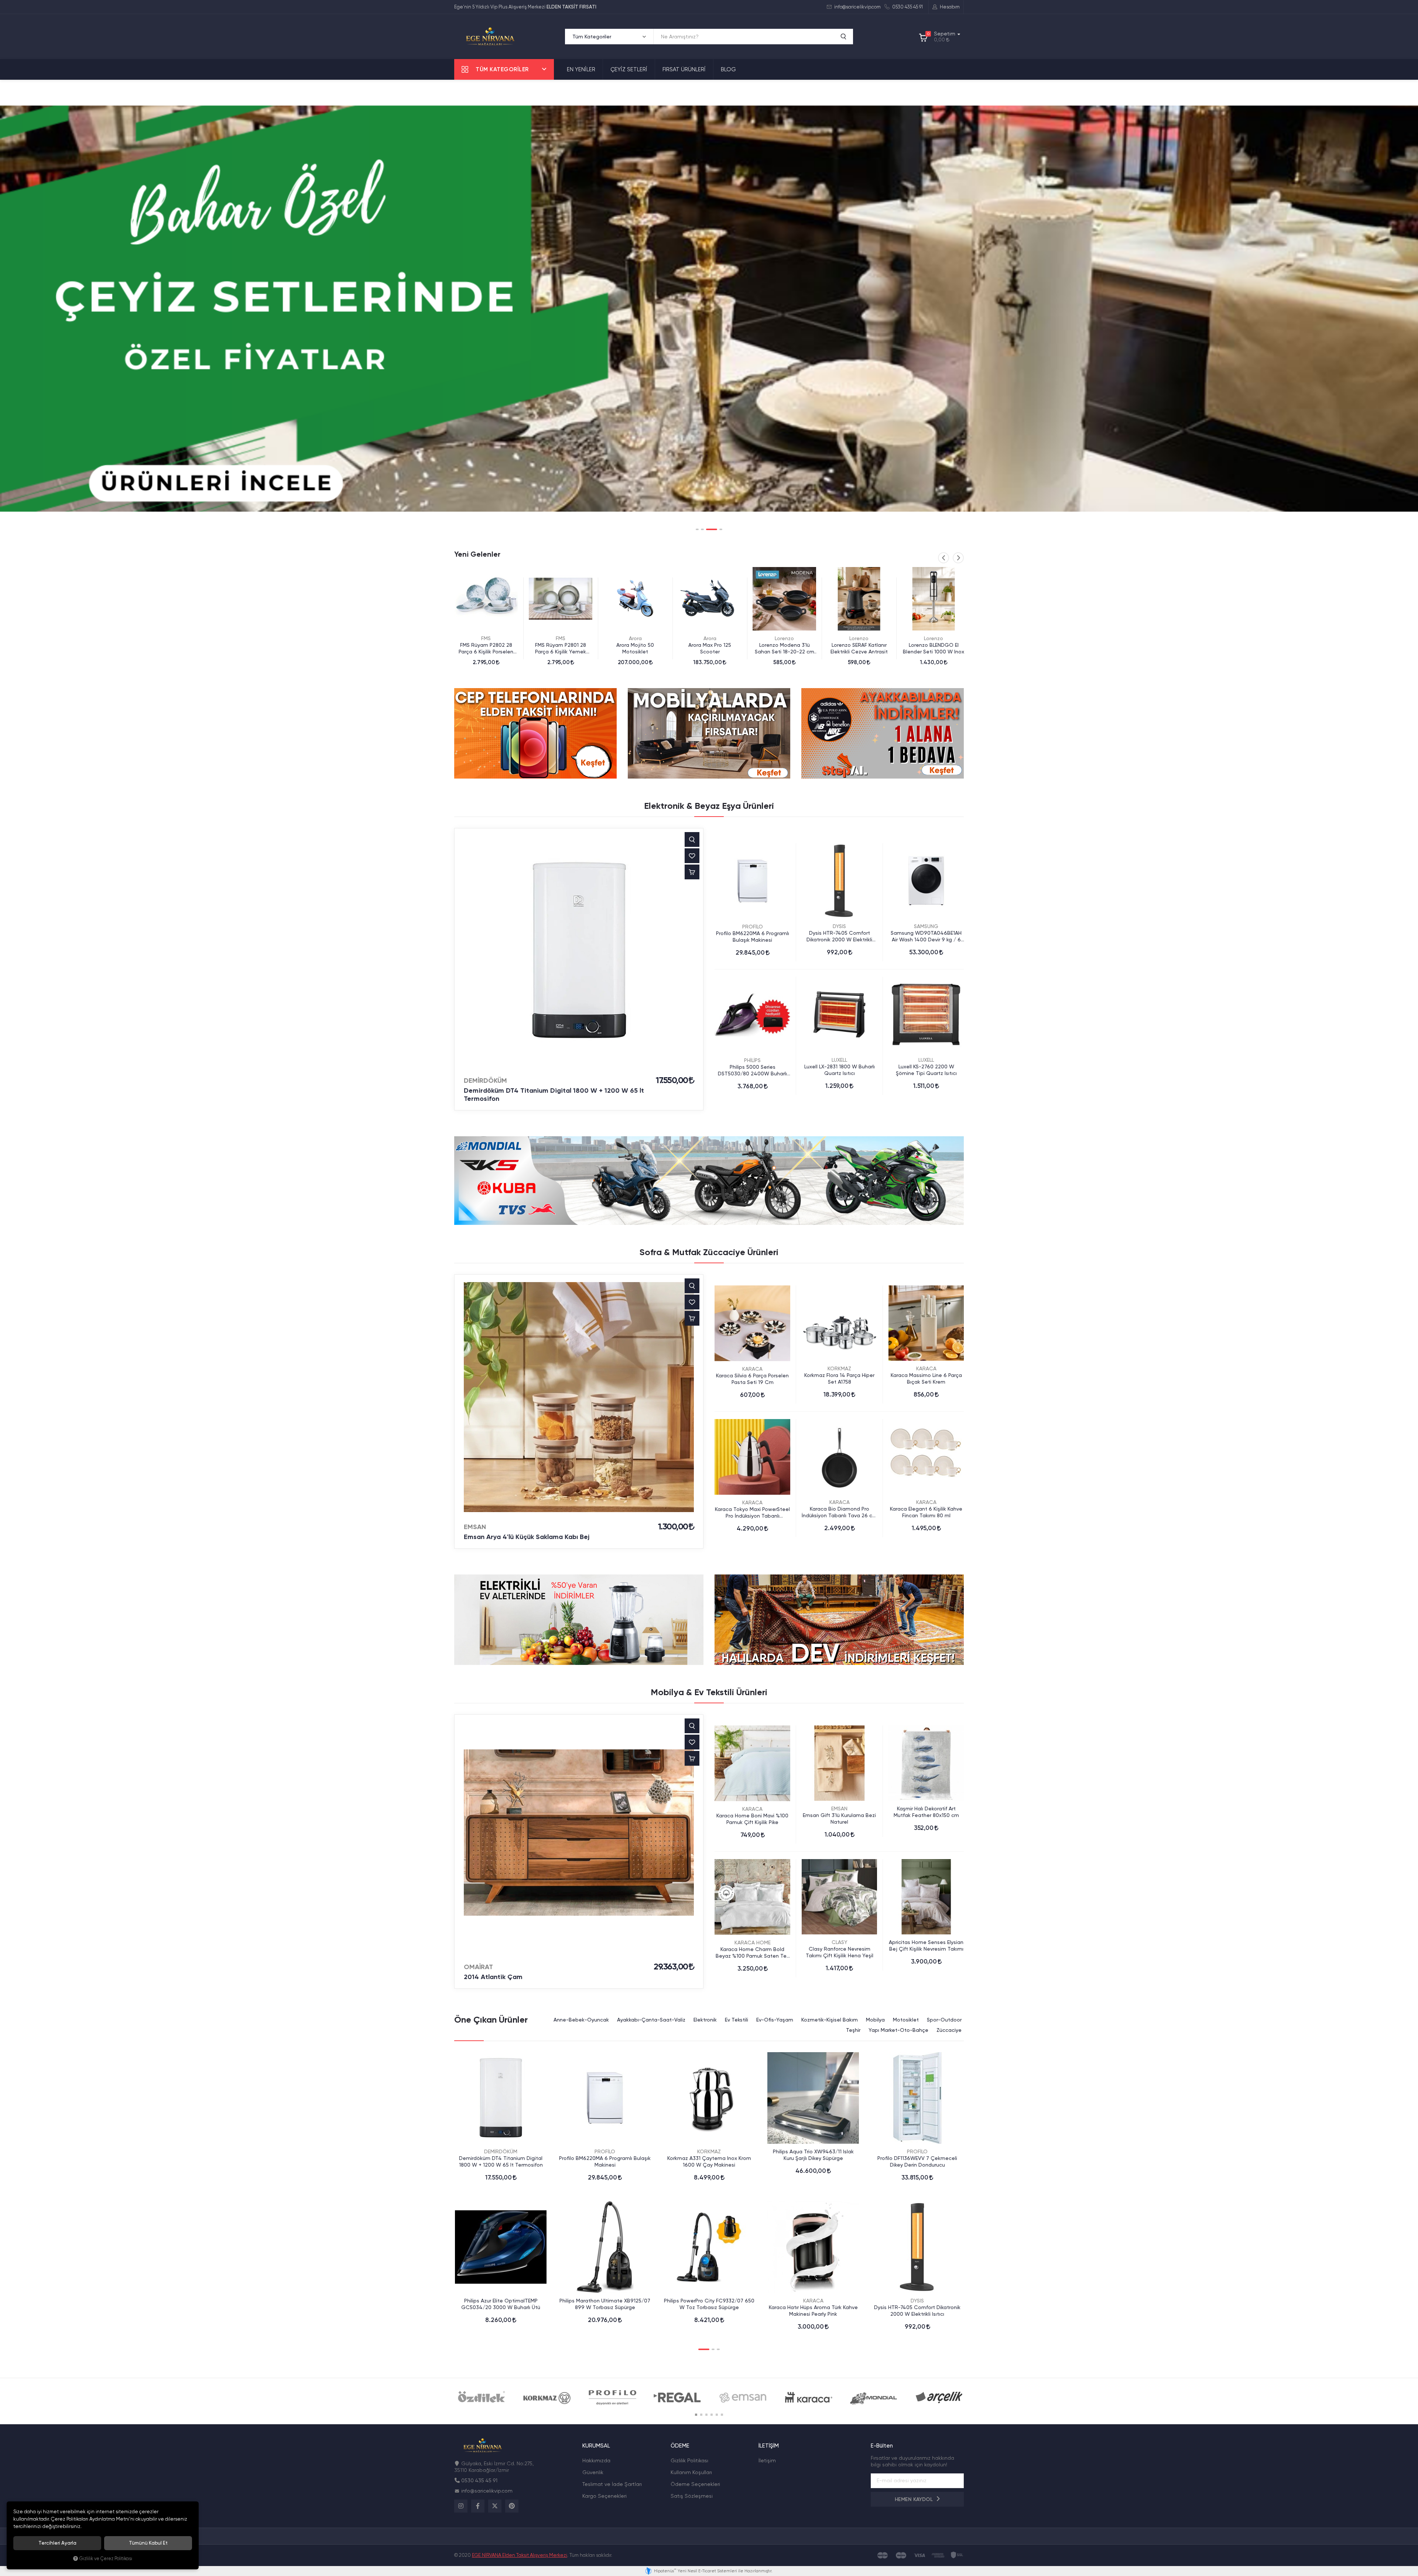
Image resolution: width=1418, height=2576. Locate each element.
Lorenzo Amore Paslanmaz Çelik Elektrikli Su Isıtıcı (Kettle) (859, 648)
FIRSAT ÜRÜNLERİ (684, 69)
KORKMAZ (839, 1368)
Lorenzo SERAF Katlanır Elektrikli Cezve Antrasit (710, 648)
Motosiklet (906, 2020)
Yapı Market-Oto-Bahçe (898, 2030)
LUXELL (839, 1060)
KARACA (752, 1369)
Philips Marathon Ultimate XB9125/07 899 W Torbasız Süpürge (605, 2304)
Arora (486, 638)
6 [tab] (722, 2415)
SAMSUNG (926, 926)
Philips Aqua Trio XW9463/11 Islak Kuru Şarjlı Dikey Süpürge (813, 2155)
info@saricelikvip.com (857, 7)
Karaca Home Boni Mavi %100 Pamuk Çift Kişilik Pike (752, 1819)
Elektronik (705, 2020)
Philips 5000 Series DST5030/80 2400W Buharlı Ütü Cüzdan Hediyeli (752, 1070)
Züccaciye (949, 2030)
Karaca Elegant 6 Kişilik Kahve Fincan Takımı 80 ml (926, 1512)
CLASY (840, 1942)
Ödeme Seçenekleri (695, 2484)
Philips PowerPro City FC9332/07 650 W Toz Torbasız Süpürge (709, 2304)
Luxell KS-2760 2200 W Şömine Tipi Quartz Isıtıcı (926, 1070)
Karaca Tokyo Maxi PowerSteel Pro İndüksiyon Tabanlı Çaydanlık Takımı (752, 1513)
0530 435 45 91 (907, 7)
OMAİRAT (478, 1967)
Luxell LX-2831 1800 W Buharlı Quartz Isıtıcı (840, 1070)
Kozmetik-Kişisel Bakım (830, 2020)
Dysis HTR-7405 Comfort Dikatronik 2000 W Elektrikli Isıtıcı (839, 936)
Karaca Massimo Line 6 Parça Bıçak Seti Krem (926, 1378)
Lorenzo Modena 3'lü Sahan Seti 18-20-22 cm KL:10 (635, 648)
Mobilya (875, 2020)
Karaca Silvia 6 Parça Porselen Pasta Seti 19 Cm (752, 1379)
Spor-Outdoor (944, 2020)
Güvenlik (593, 2472)
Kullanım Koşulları (691, 2472)
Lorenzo (635, 638)
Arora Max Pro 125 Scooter (561, 648)
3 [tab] (716, 529)
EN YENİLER (581, 69)
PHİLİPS (752, 1060)
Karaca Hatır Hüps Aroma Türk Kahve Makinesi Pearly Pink (813, 2311)
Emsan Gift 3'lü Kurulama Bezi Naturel (839, 1818)
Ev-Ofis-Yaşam (775, 2020)
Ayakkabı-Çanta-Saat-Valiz (651, 2020)
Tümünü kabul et (148, 2543)
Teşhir (853, 2030)
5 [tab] (717, 2415)
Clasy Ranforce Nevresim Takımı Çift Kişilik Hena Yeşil (840, 1952)
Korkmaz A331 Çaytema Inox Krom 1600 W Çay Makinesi (709, 2161)
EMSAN (475, 1527)
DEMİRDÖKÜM (485, 1081)
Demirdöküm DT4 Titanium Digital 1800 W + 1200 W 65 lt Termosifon (554, 1095)
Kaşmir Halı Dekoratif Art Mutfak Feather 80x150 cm (926, 1812)
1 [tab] (701, 529)
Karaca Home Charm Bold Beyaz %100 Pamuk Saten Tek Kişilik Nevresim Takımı (752, 1953)
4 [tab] (721, 529)
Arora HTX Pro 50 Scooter (934, 645)
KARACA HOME (753, 1943)
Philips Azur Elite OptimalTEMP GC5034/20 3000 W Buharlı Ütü (501, 2304)
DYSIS (839, 926)
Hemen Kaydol (914, 2499)
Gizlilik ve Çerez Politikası (106, 2558)
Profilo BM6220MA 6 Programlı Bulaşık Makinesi (753, 937)
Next (958, 558)
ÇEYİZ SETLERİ (629, 69)
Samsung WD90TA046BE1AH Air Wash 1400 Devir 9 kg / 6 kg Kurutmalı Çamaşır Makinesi (926, 936)
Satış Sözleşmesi (692, 2496)
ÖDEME (680, 2446)
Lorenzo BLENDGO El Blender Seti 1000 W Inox (784, 648)
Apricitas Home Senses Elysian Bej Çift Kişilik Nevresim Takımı (926, 1945)
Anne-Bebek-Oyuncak (581, 2020)
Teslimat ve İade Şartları (612, 2484)
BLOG (728, 69)
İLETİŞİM (769, 2446)
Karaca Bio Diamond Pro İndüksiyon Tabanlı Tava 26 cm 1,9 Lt (839, 1512)
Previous (943, 558)
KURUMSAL (596, 2446)
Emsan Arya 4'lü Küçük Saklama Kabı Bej (527, 1537)
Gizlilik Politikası (689, 2460)
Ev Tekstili (737, 2020)
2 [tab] (710, 529)
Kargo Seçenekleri (604, 2496)
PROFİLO (753, 927)
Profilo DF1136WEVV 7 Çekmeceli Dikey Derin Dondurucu (917, 2161)
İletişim (767, 2460)
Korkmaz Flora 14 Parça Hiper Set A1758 (839, 1378)
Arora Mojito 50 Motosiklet (486, 648)
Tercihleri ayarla (57, 2543)
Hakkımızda (596, 2460)
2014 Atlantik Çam (493, 1977)
